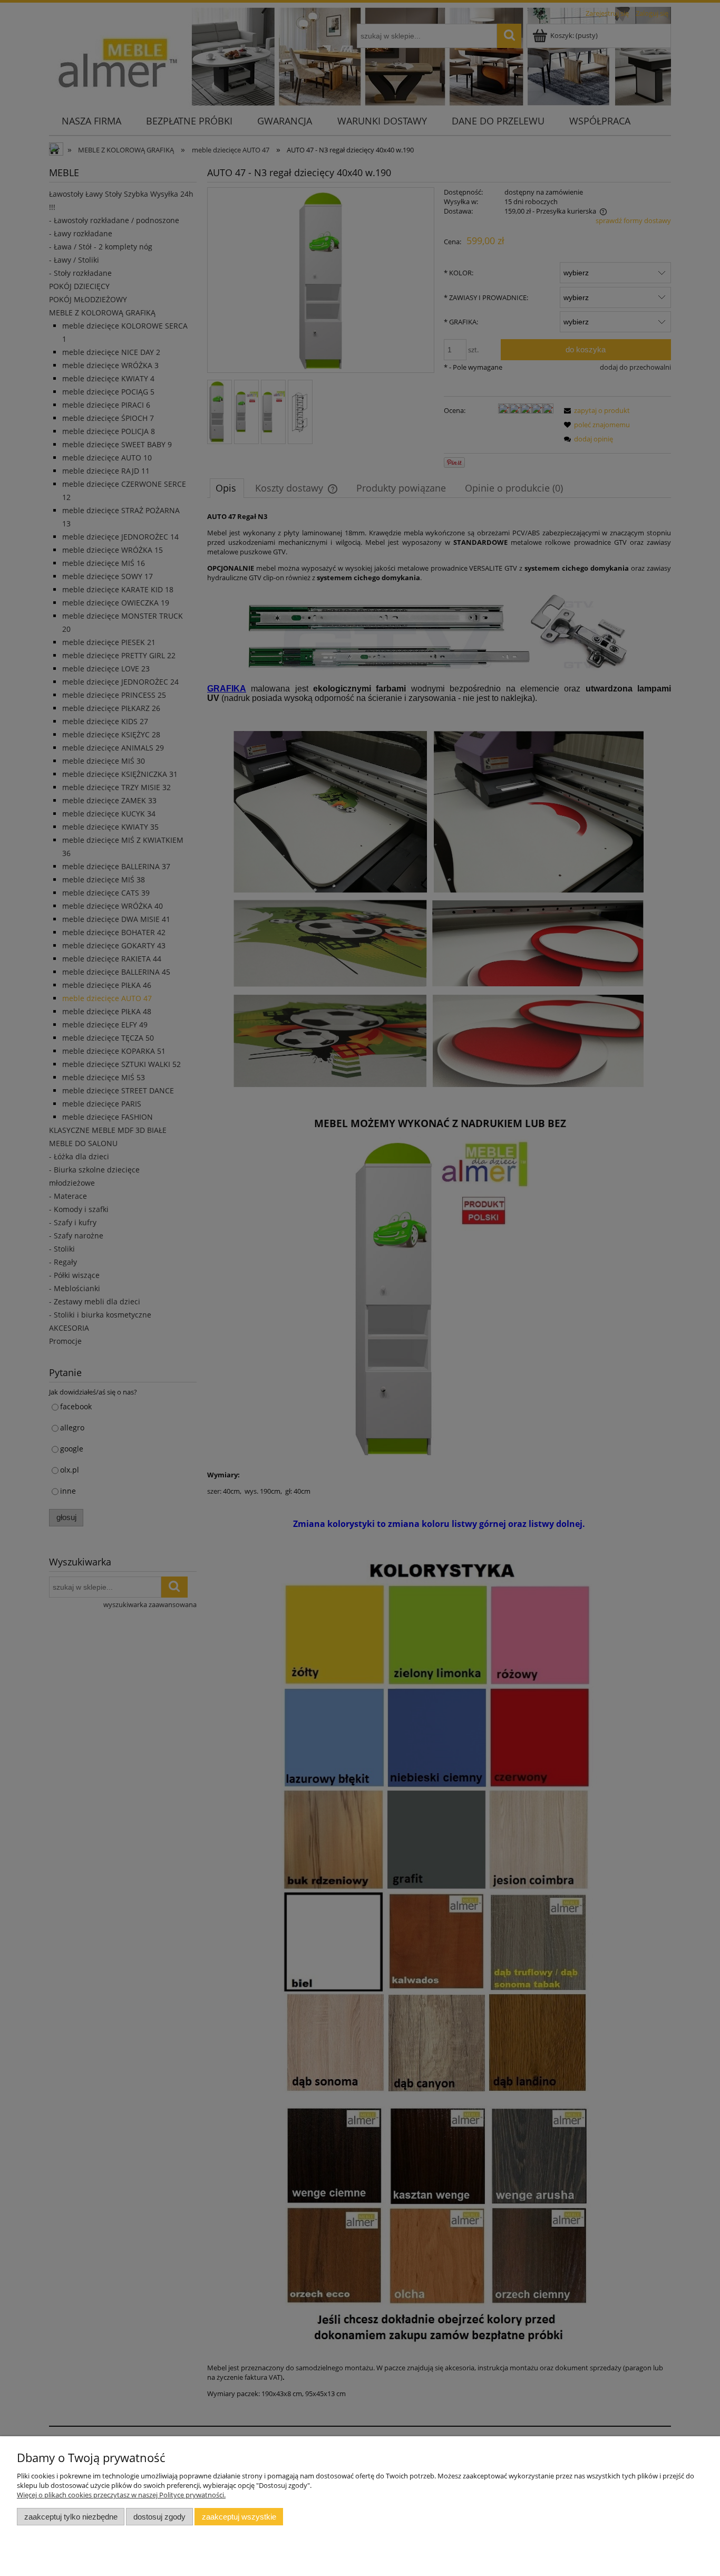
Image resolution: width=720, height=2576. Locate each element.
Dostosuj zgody (159, 2517)
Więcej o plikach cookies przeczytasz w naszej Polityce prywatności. (121, 2495)
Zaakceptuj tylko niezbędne (71, 2517)
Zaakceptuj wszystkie (239, 2517)
